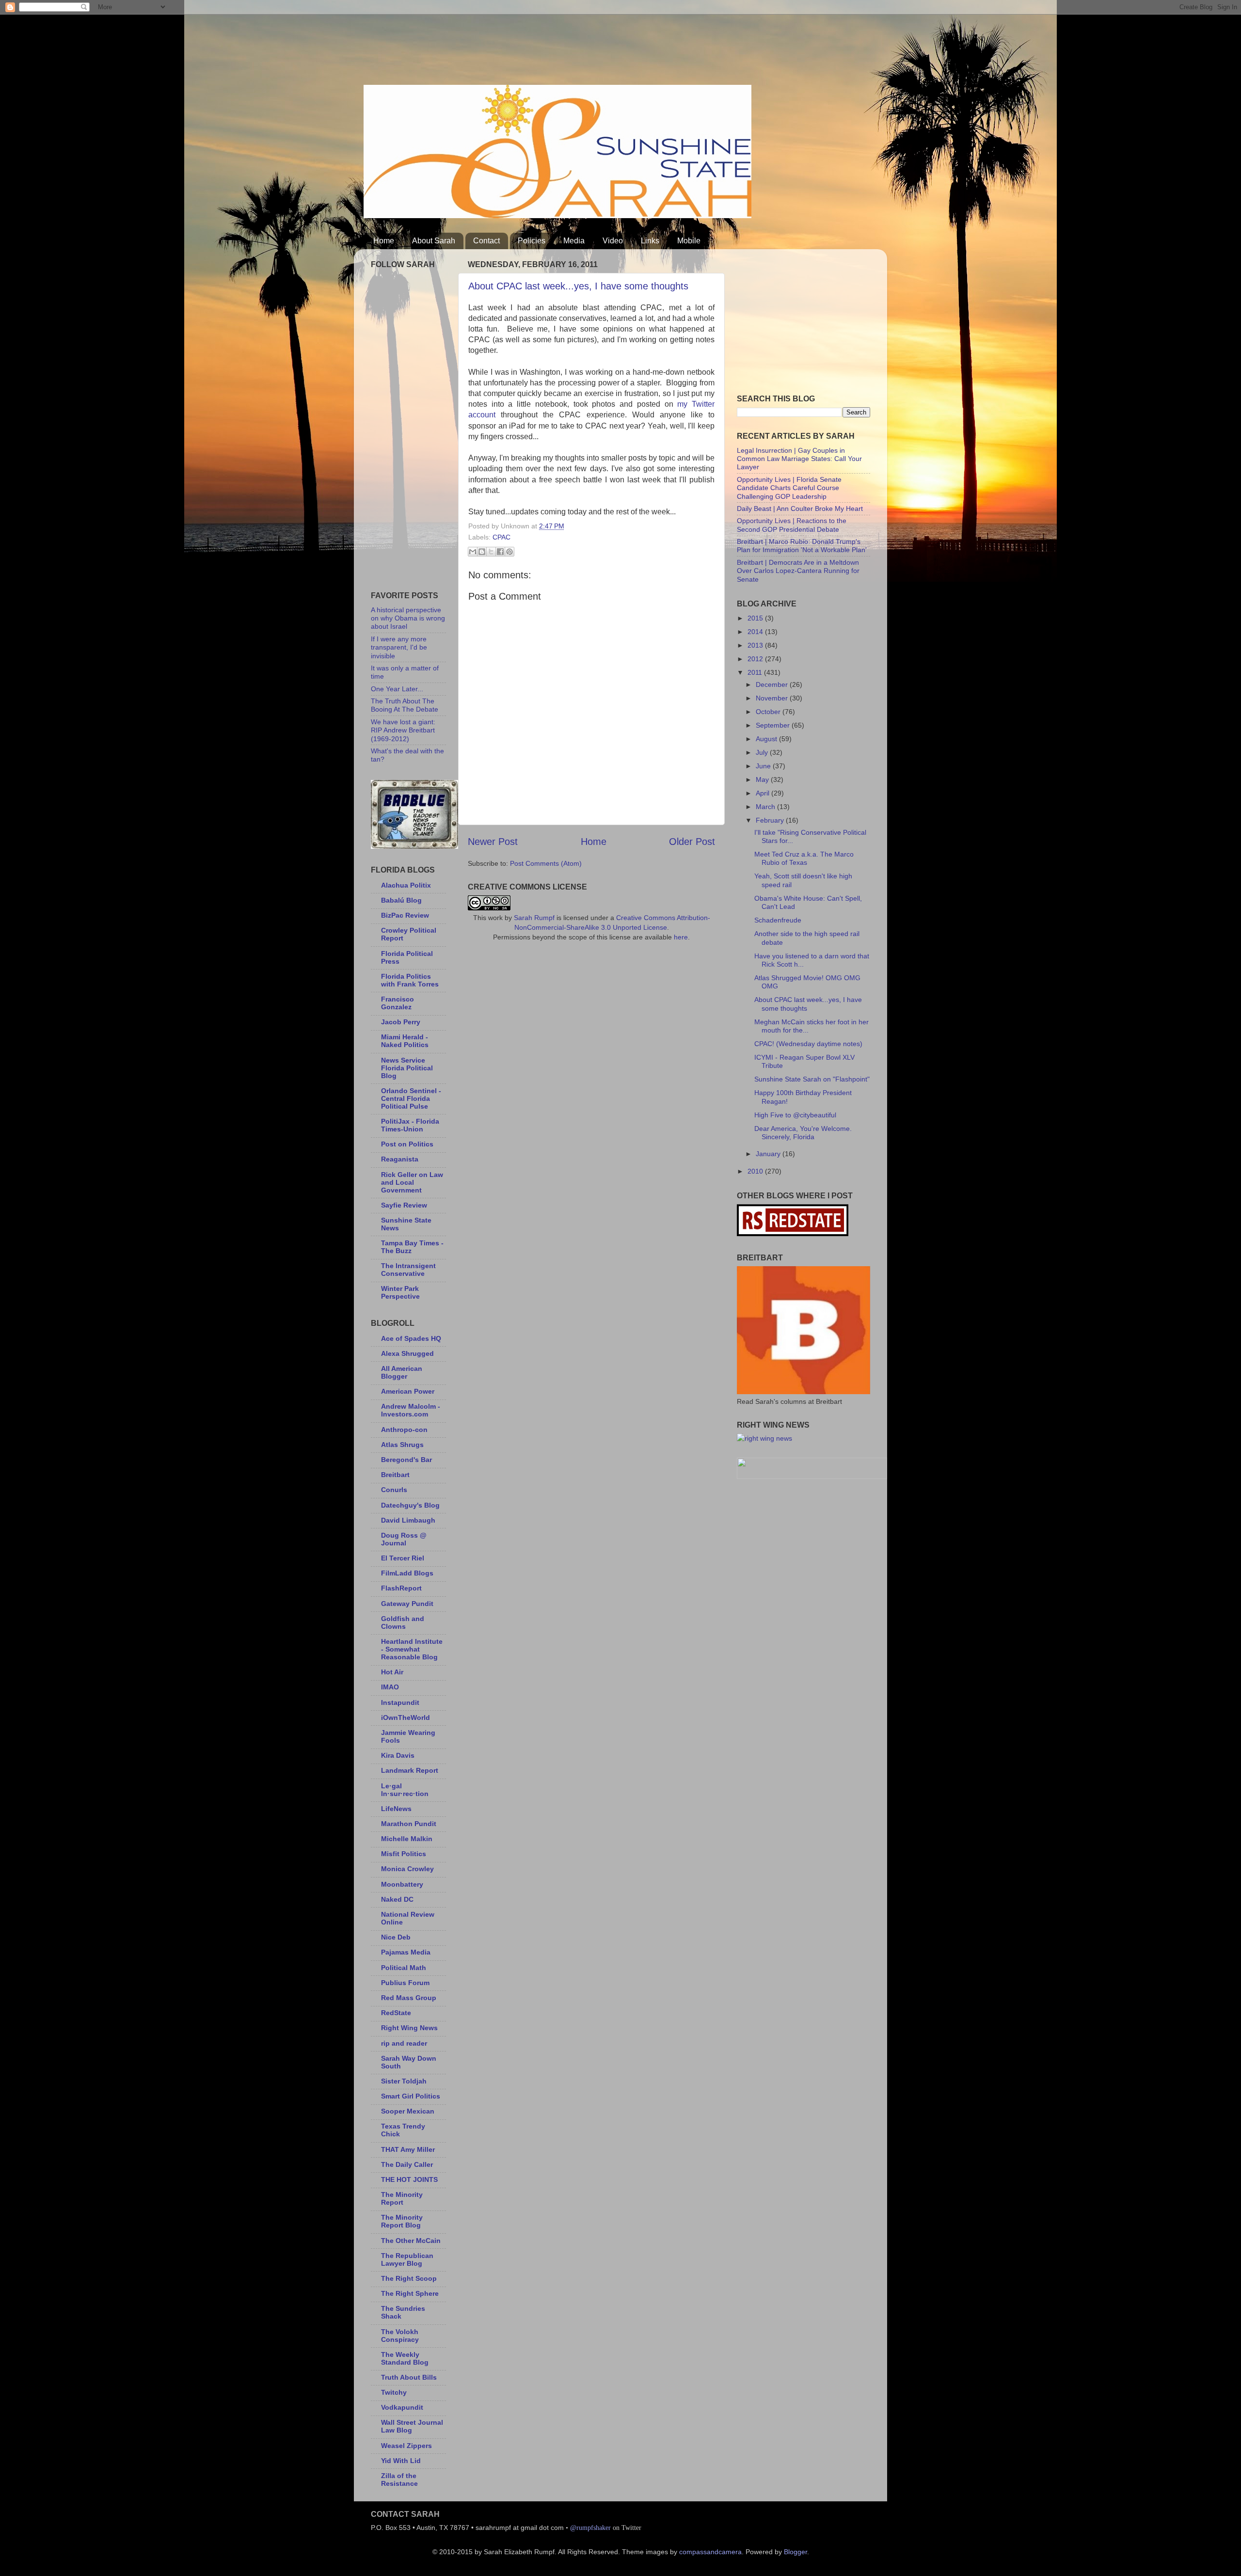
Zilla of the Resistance (399, 2480)
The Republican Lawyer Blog (407, 2259)
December (773, 684)
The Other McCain (411, 2241)
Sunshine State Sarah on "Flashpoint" (812, 1079)
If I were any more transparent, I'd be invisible (399, 647)
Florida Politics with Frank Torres (410, 980)
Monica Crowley (407, 1869)
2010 (756, 1171)
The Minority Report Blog (402, 2221)
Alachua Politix (406, 885)
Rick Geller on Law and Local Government (412, 1182)
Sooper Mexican (408, 2111)
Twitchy (394, 2392)
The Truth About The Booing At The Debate (405, 705)
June (764, 766)
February (771, 820)
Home (384, 241)
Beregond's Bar (406, 1460)
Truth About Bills (409, 2377)
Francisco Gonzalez (398, 1003)
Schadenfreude (778, 920)
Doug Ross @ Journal (404, 1539)
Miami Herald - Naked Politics (405, 1041)
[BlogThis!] (482, 552)
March (766, 807)
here (681, 937)
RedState (396, 2013)
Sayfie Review (404, 1205)
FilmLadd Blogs (407, 1573)
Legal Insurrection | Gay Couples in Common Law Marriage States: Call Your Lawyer (799, 459)
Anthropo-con (404, 1430)
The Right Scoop (409, 2278)
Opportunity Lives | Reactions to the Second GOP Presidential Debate (792, 525)
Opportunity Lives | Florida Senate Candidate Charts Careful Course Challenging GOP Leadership (789, 488)
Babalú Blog (401, 900)
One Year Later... (397, 689)
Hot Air (392, 1672)
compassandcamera (710, 2552)
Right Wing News (409, 2028)
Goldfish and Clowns (403, 1622)
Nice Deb (396, 1937)
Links (650, 241)
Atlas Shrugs (402, 1445)
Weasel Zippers (406, 2446)
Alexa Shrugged (407, 1353)
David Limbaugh (408, 1520)
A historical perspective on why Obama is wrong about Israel (408, 618)
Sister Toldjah (404, 2081)
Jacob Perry (401, 1022)
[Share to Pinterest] (509, 552)
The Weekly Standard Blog (405, 2358)
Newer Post (493, 842)
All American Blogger (402, 1372)
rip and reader (404, 2043)
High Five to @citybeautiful (795, 1115)
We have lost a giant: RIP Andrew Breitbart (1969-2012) (403, 730)
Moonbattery (402, 1884)
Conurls (394, 1490)
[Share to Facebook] (500, 552)
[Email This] (473, 552)
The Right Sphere (410, 2293)
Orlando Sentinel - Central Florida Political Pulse (411, 1098)
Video (613, 241)
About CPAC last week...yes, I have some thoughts (578, 286)
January (769, 1154)
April (764, 793)
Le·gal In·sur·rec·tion (405, 1790)
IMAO (390, 1687)
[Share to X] (491, 552)
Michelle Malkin (407, 1839)
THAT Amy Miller (408, 2149)
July (763, 752)
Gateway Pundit (407, 1604)
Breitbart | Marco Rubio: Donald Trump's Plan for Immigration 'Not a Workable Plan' (802, 546)
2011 (756, 672)
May (763, 779)
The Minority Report (402, 2198)
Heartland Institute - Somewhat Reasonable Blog (412, 1649)
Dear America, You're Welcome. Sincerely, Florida (803, 1133)
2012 (756, 659)
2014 (756, 632)
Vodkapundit (402, 2407)
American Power (408, 1391)
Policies (532, 241)
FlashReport (401, 1588)
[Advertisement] (540, 46)
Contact (486, 241)
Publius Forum (405, 1983)
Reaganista (400, 1159)
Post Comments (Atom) (546, 863)
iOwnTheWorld (406, 1717)
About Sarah (434, 241)
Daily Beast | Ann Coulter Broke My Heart (800, 509)
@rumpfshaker (590, 2528)
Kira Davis (398, 1755)
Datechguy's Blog (410, 1505)
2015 (756, 618)
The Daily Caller (407, 2164)
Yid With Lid (401, 2461)
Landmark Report (410, 1770)
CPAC (501, 537)
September (774, 725)
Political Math (404, 1968)
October (769, 712)
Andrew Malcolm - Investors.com (411, 1410)
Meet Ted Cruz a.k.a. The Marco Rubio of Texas (804, 858)
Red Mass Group (409, 1998)
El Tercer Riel (403, 1558)
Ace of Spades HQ (411, 1338)
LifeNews (396, 1809)
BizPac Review (405, 915)
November (773, 698)
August (767, 739)
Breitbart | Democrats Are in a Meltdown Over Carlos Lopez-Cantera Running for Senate (798, 571)
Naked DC (397, 1899)
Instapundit (400, 1702)
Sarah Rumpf (534, 918)
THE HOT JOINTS (409, 2179)
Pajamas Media (406, 1952)
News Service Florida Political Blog (407, 1068)
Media (574, 241)
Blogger (796, 2552)
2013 (756, 645)
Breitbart (395, 1475)
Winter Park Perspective (400, 1292)
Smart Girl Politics (411, 2096)
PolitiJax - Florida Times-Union (410, 1125)
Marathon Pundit (409, 1824)
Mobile (689, 241)
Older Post (692, 842)
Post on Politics (407, 1144)
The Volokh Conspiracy (400, 2336)
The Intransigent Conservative (408, 1270)
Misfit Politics (404, 1854)
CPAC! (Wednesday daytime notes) (808, 1044)
